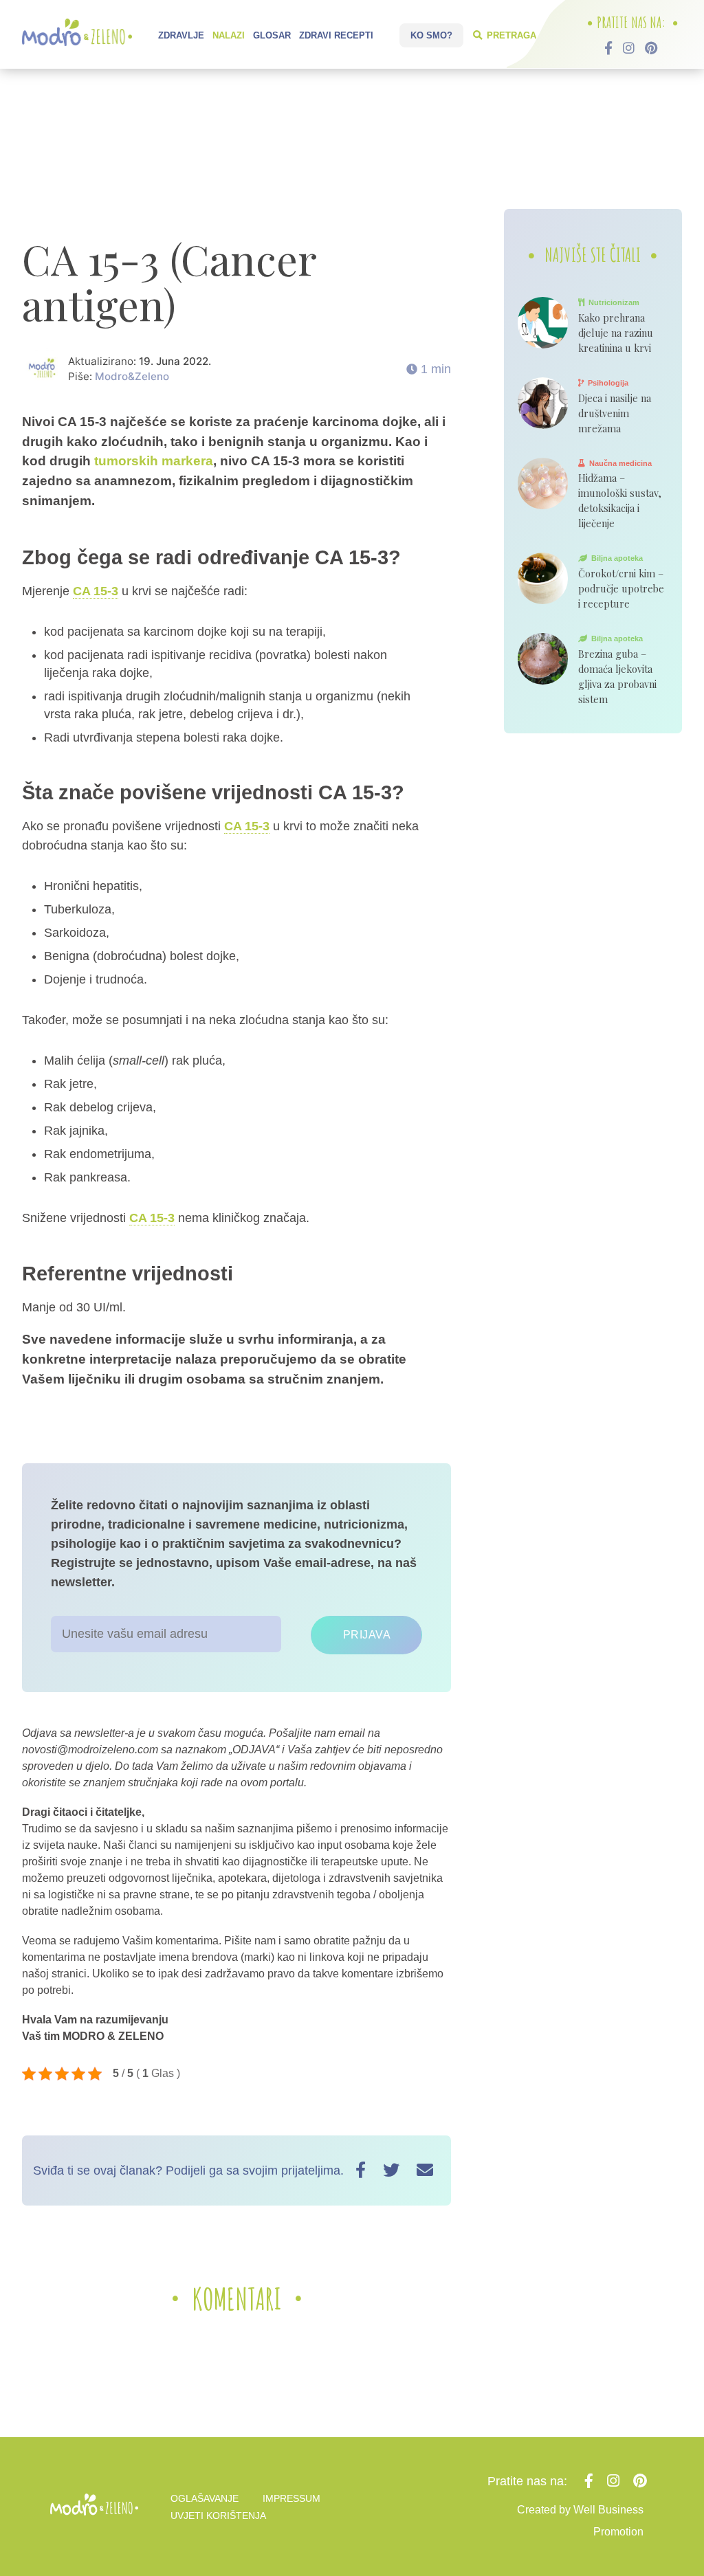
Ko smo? (431, 35)
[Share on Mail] (425, 2170)
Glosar (272, 35)
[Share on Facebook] (361, 2170)
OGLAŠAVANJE (205, 2498)
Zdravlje (181, 35)
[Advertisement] (352, 141)
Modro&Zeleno (132, 376)
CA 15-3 (96, 591)
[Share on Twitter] (391, 2170)
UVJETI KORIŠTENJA (218, 2516)
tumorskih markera (154, 461)
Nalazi (229, 35)
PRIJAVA (367, 1635)
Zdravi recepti (336, 35)
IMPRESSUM (291, 2498)
